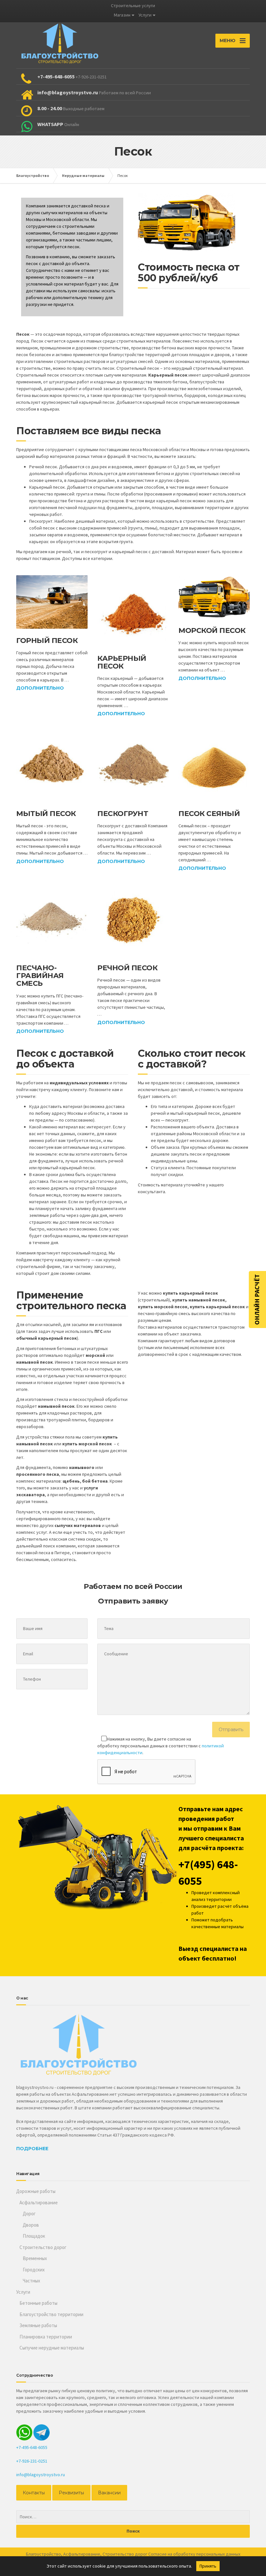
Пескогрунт (123, 814)
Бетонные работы (38, 2303)
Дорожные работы (36, 2191)
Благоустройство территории (51, 2314)
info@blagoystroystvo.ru (41, 2475)
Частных (31, 2281)
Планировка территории (46, 2337)
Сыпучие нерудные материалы (52, 2348)
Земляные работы (38, 2325)
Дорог (29, 2214)
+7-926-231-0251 (32, 2461)
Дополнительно (40, 688)
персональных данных (218, 2554)
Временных (35, 2258)
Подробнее (32, 2149)
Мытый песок (46, 814)
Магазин (122, 15)
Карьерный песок (122, 662)
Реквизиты (71, 2493)
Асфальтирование (39, 2203)
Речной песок (127, 968)
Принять (208, 2566)
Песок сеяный (209, 814)
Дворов (31, 2225)
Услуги (145, 15)
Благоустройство (43, 2554)
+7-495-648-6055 (32, 2447)
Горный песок (47, 641)
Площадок (34, 2236)
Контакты (34, 2493)
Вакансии (109, 2493)
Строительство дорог (43, 2247)
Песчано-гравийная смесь (40, 976)
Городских (34, 2270)
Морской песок (212, 630)
